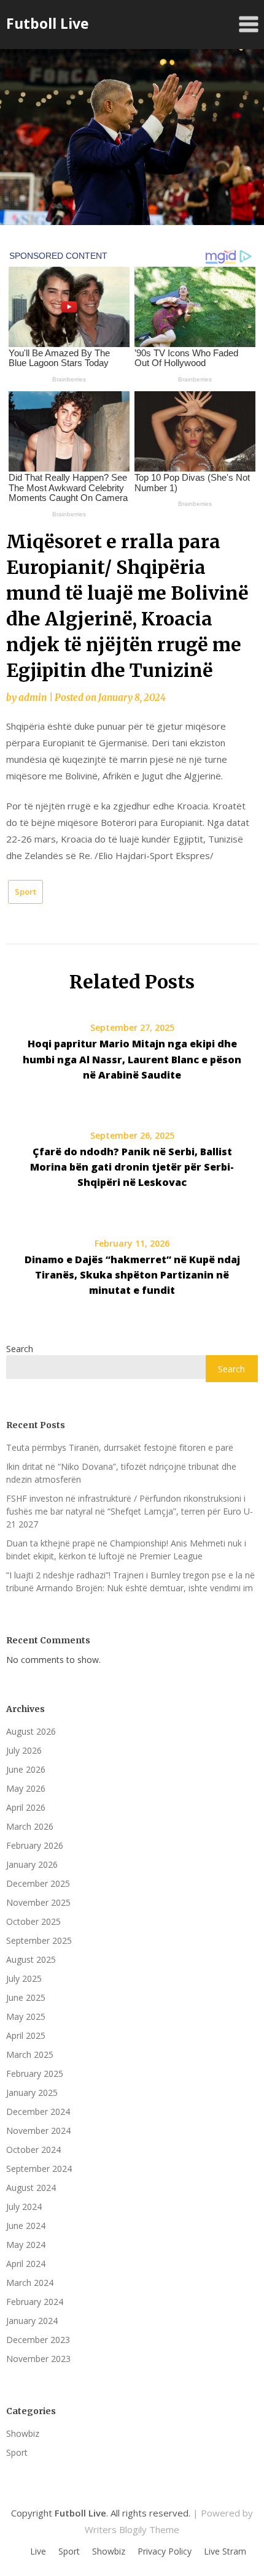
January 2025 (32, 2093)
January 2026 (32, 1864)
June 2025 (26, 1997)
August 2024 (31, 2188)
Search (20, 1349)
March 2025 (30, 2054)
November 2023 (38, 2359)
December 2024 (38, 2112)
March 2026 (30, 1826)
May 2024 (26, 2245)
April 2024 (26, 2264)
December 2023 (38, 2340)
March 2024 (30, 2283)
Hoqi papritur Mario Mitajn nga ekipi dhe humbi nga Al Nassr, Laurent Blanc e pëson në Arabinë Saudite (132, 1059)
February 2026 (35, 1845)
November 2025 (38, 1902)
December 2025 (38, 1883)
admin (33, 698)
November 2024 (38, 2131)
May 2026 (26, 1788)
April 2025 (26, 2035)
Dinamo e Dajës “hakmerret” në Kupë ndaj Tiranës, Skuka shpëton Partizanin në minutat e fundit (132, 1275)
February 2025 (35, 2073)
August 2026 (31, 1731)
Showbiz (23, 2433)
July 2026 (24, 1750)
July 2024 (24, 2207)
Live (38, 2551)
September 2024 (39, 2169)
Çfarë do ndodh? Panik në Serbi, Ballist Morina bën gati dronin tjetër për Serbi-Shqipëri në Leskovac (132, 1167)
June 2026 (26, 1769)
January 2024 (32, 2321)
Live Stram (225, 2551)
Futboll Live (48, 23)
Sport (25, 892)
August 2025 (31, 1959)
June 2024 (26, 2226)
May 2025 (26, 2016)
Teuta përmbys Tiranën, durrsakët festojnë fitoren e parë (120, 1447)
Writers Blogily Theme (132, 2529)
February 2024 (35, 2302)
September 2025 (39, 1940)
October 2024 (33, 2150)
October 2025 (33, 1921)
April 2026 (26, 1807)
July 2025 (24, 1978)
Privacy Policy (165, 2551)
